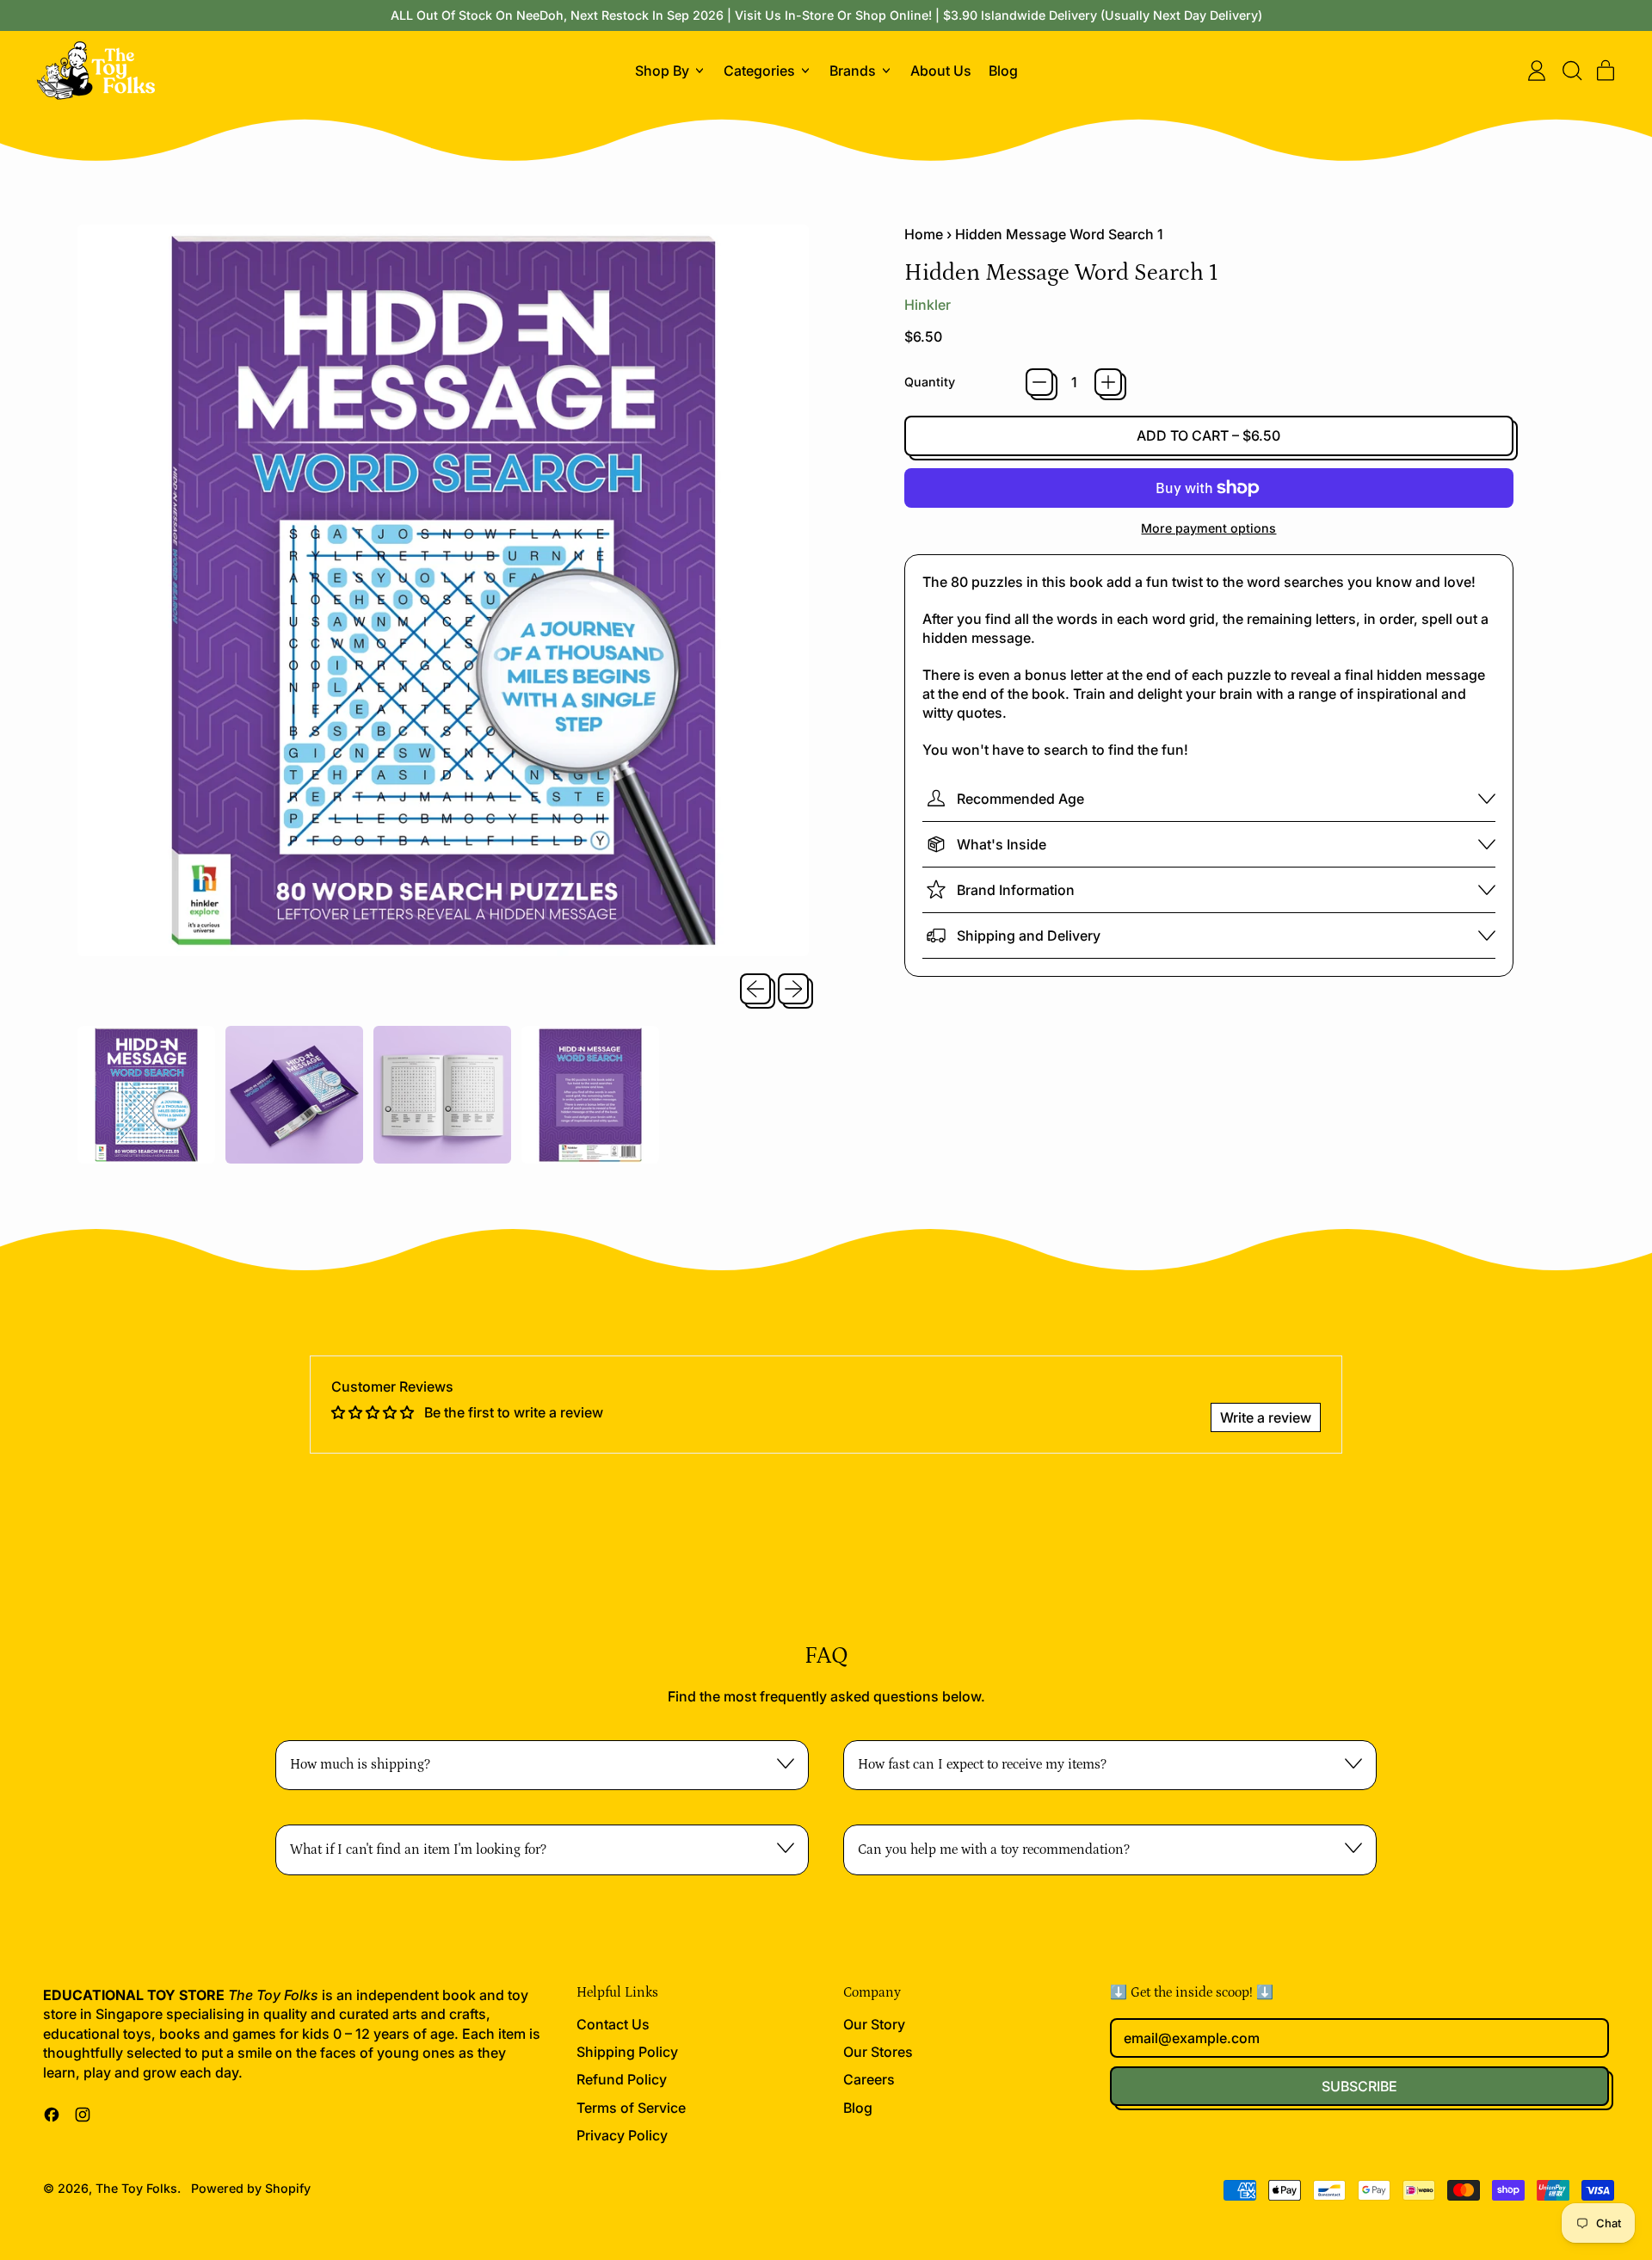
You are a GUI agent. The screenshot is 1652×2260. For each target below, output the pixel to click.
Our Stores (878, 2052)
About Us (941, 71)
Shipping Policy (627, 2052)
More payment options (1208, 528)
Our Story (874, 2024)
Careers (869, 2079)
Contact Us (613, 2024)
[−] (1039, 382)
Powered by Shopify (251, 2188)
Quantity (930, 382)
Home (924, 234)
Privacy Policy (622, 2135)
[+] (1108, 382)
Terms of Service (631, 2108)
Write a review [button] (1266, 1417)
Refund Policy (622, 2079)
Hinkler (928, 305)
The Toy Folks (136, 2188)
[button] (1571, 71)
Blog (1003, 71)
